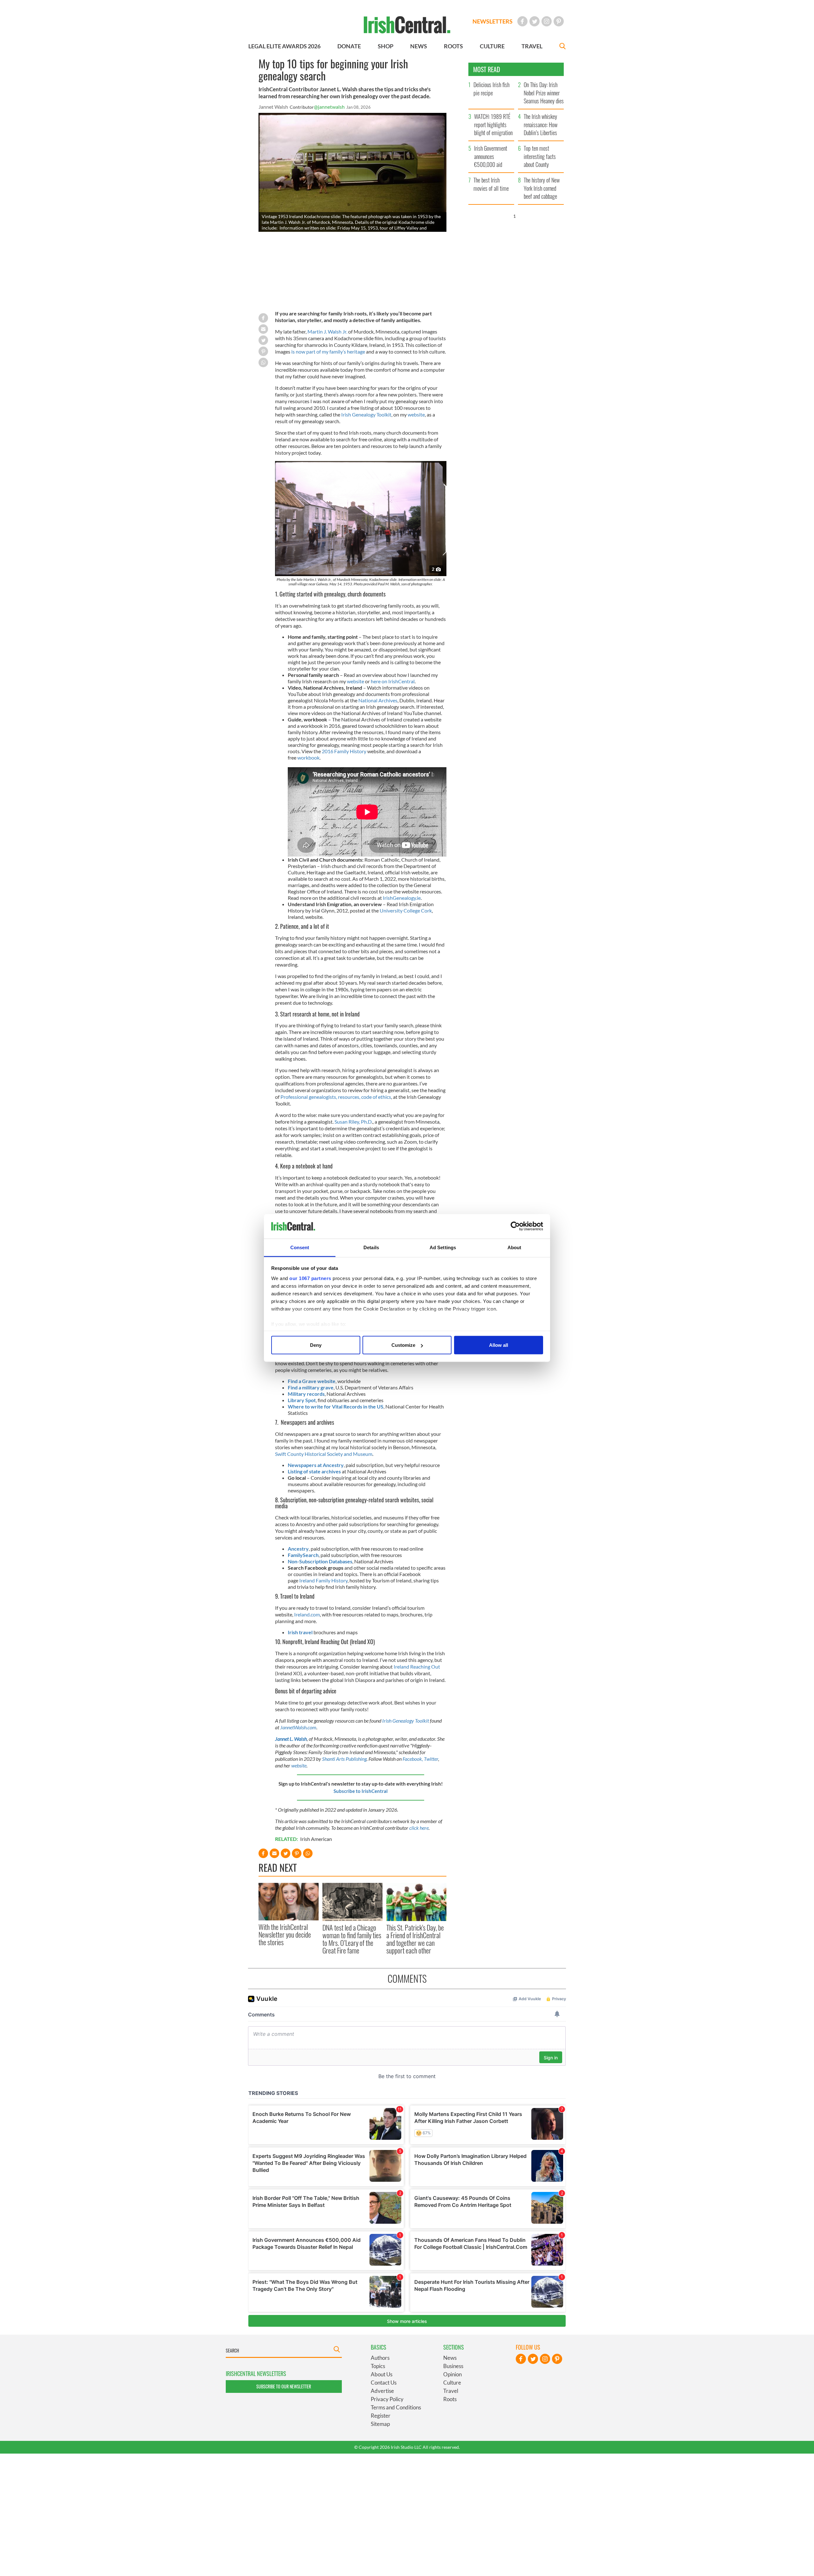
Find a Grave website (312, 1381)
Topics (378, 2366)
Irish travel (300, 1632)
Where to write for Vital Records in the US (336, 1406)
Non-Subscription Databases (320, 1561)
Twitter (431, 1759)
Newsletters (493, 21)
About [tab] (514, 1247)
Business (453, 2366)
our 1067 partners (310, 1278)
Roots (450, 2399)
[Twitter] (535, 21)
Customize (403, 1345)
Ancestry (298, 1549)
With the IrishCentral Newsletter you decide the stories (285, 1935)
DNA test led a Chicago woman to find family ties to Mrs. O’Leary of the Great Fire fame (352, 1939)
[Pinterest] (559, 21)
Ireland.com (307, 1614)
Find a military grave (311, 1387)
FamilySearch (303, 1555)
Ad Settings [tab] (443, 1247)
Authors (380, 2358)
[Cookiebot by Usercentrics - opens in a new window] (515, 1226)
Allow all (499, 1345)
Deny (316, 1345)
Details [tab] (371, 1247)
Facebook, (413, 1759)
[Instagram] (547, 21)
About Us (382, 2374)
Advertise (382, 2391)
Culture (452, 2383)
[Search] (562, 47)
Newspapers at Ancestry (316, 1465)
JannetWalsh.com (298, 1727)
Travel (451, 2391)
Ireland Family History (323, 1580)
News (450, 2358)
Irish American (316, 1839)
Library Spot (302, 1400)
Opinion (452, 2374)
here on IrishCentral (393, 681)
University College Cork (406, 910)
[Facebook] (522, 21)
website (416, 414)
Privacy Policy (387, 2399)
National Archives (378, 700)
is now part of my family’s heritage (328, 351)
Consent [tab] (300, 1247)
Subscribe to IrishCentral (361, 1791)
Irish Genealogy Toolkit (366, 414)
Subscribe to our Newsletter (284, 2386)
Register (381, 2416)
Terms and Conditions (396, 2407)
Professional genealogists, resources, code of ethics (336, 1097)
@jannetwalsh (329, 107)
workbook (308, 758)
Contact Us (384, 2383)
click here (419, 1828)
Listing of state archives (314, 1471)
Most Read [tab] (487, 69)
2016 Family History (344, 751)
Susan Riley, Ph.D (353, 1122)
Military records (306, 1394)
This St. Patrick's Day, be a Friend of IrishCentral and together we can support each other (415, 1939)
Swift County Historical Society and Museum (324, 1454)
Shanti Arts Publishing (344, 1759)
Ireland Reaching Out (417, 1667)
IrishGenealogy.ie (402, 898)
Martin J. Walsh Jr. (328, 331)
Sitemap (380, 2424)
